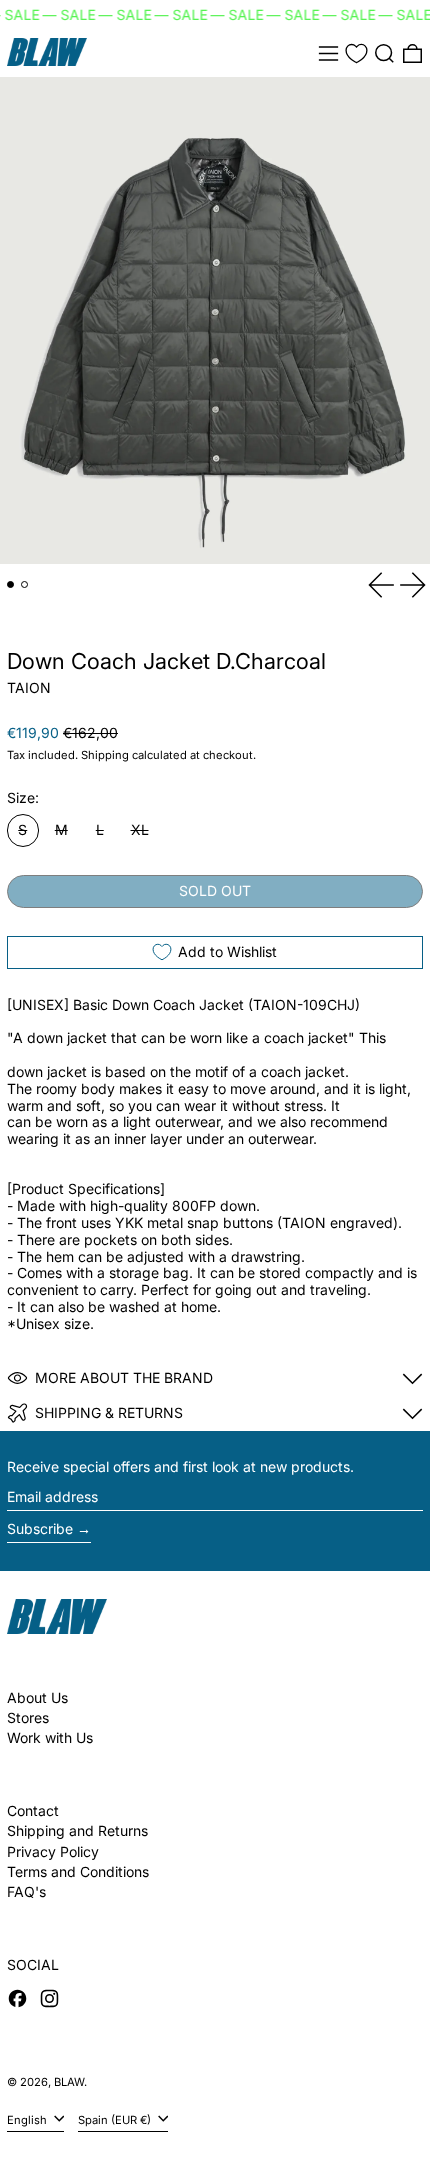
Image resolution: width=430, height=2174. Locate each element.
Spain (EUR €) (116, 2120)
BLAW (69, 2082)
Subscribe (40, 1528)
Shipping (105, 755)
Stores (28, 1717)
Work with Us (50, 1737)
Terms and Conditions (78, 1871)
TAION (29, 687)
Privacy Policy (53, 1851)
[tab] (10, 584)
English (28, 2120)
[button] (384, 53)
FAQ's (26, 1891)
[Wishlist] (356, 53)
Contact (33, 1810)
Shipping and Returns (77, 1830)
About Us (37, 1697)
